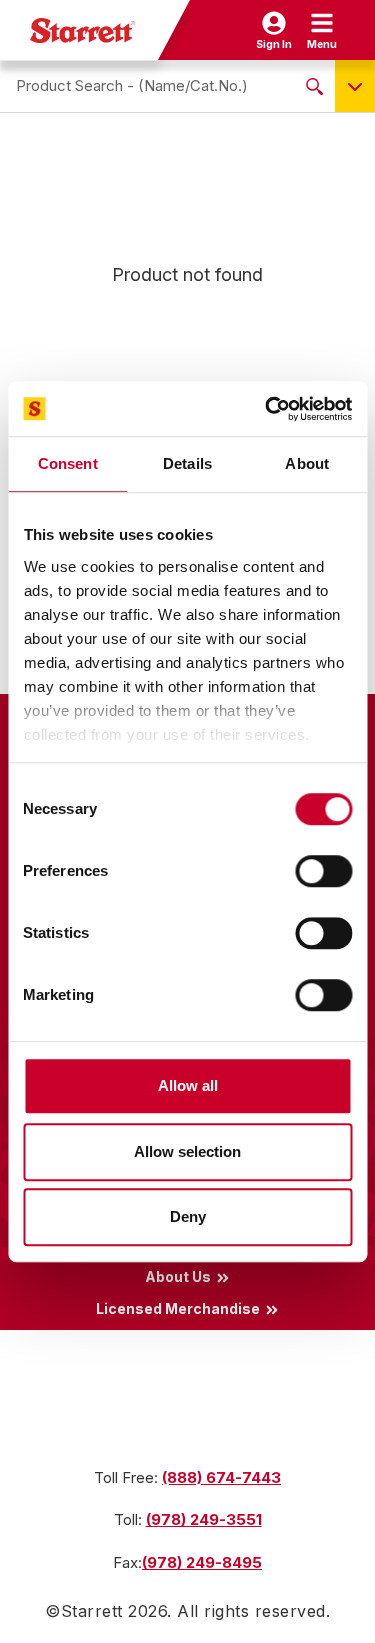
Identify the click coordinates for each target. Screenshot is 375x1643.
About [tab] (307, 463)
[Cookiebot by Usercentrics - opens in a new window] (267, 409)
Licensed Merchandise (178, 1309)
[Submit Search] (314, 86)
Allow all (188, 1085)
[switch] (323, 871)
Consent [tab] (68, 463)
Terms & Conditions (178, 1341)
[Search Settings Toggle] (355, 86)
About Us (178, 1277)
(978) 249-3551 (204, 1519)
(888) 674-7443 (221, 1477)
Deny (188, 1216)
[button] (322, 30)
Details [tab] (187, 463)
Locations (178, 1405)
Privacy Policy (178, 1373)
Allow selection (187, 1151)
